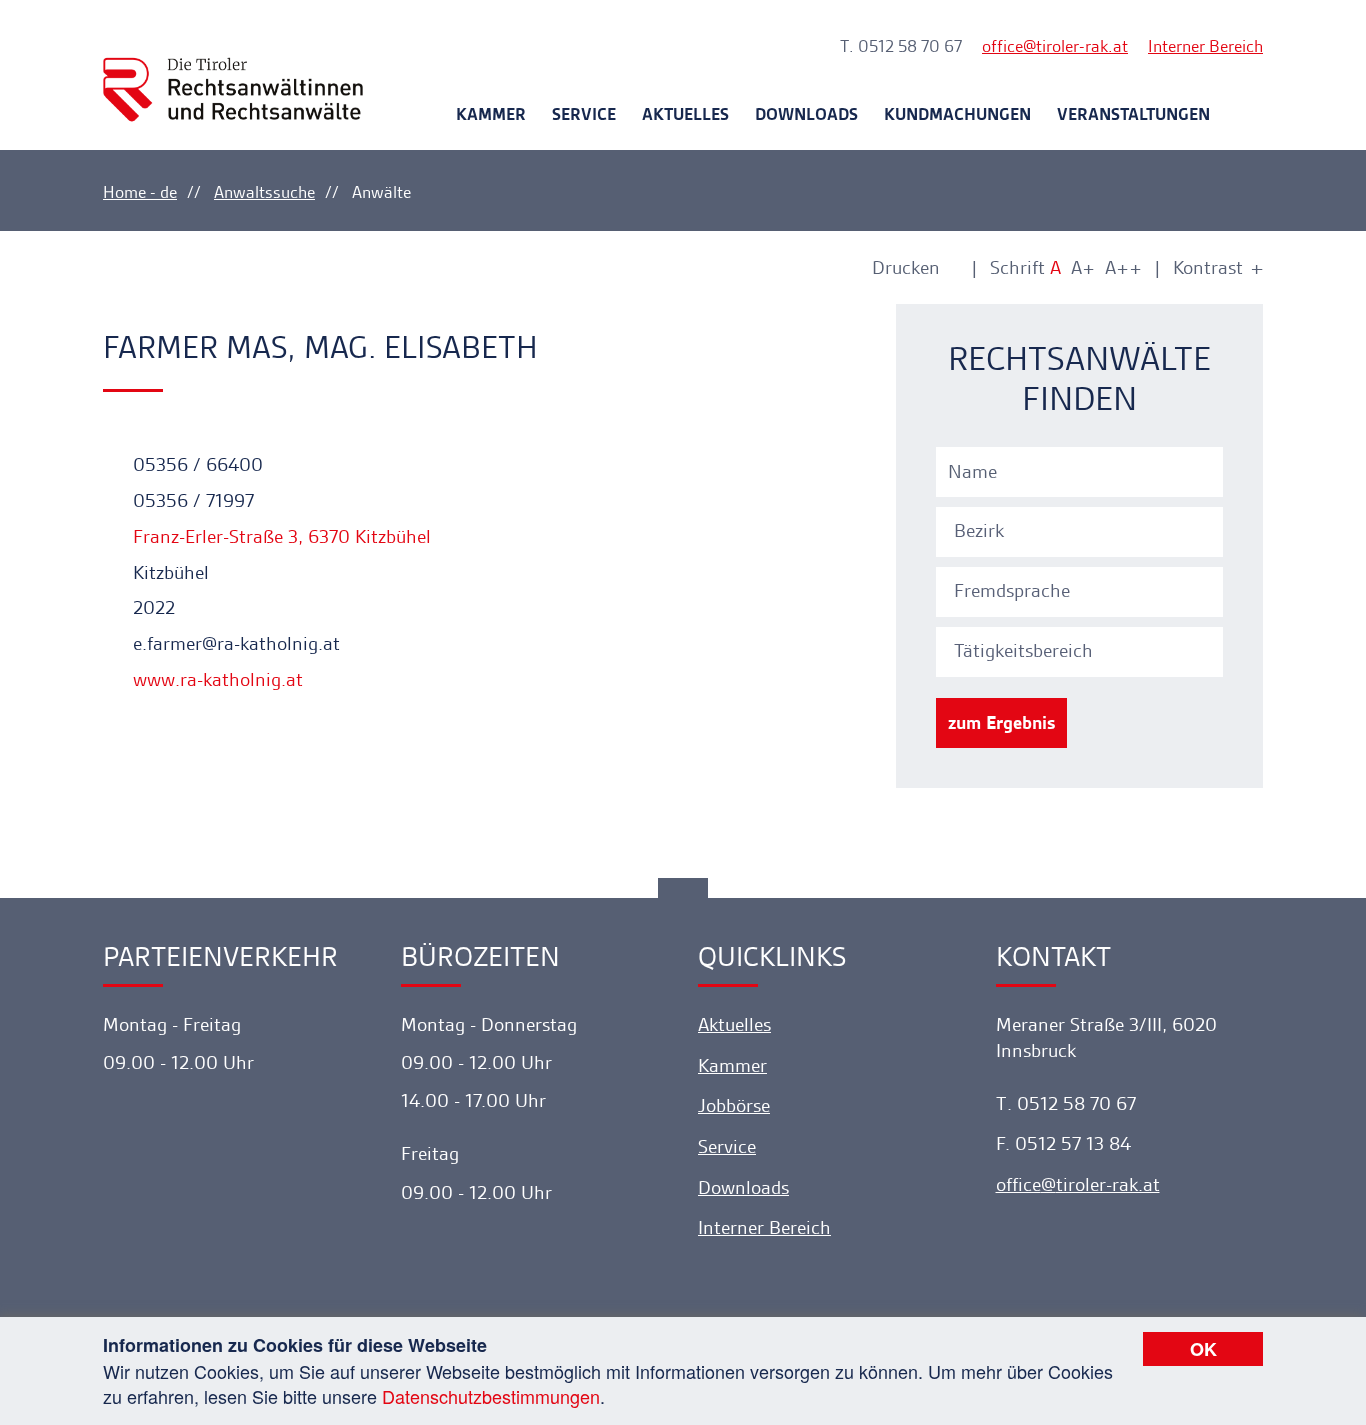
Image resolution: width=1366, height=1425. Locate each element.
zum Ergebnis (1001, 722)
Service (584, 114)
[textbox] (1082, 531)
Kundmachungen (957, 114)
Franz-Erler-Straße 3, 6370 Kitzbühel (279, 536)
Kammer (491, 114)
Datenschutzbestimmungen (491, 1396)
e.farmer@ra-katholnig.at (234, 643)
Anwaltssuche (264, 192)
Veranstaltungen (1133, 114)
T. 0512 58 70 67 (901, 46)
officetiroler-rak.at (1055, 46)
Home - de (140, 192)
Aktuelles (685, 114)
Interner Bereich (1205, 46)
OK (1203, 1349)
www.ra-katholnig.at (215, 679)
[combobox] (1082, 529)
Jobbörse (734, 1105)
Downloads (806, 114)
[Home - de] (233, 71)
